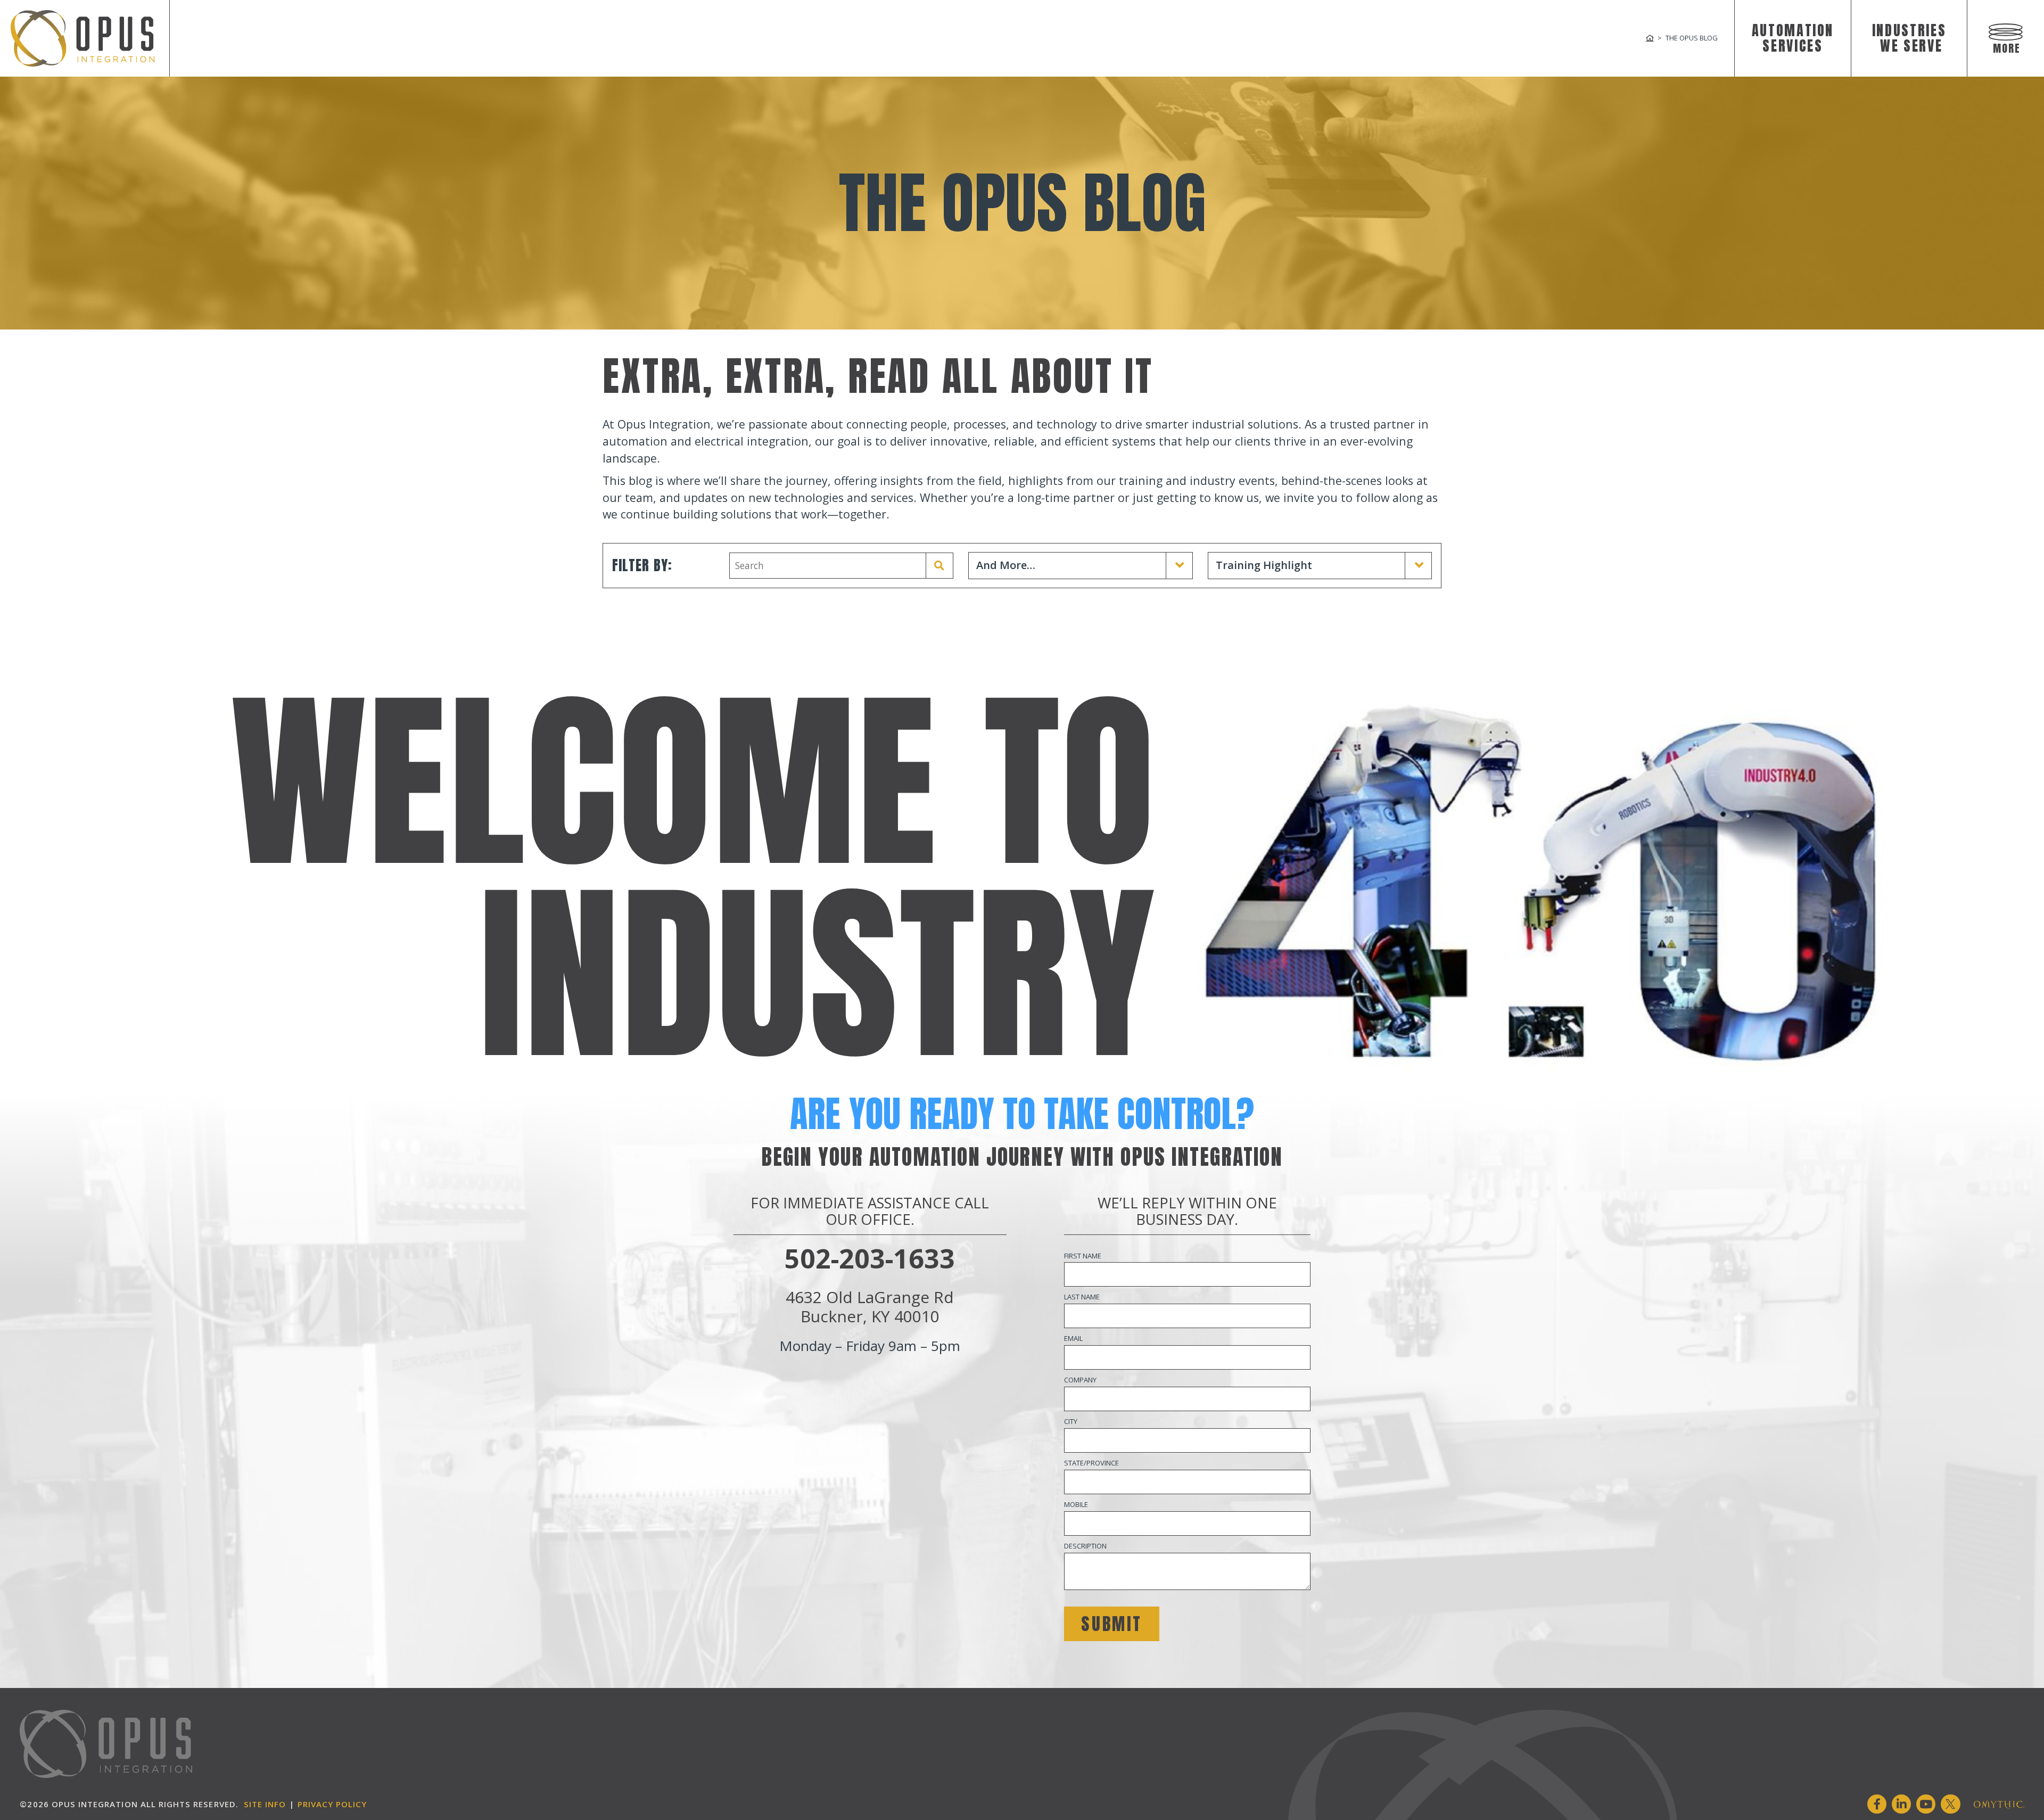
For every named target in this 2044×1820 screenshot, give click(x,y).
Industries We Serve (1909, 38)
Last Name (1082, 1297)
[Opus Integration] (83, 38)
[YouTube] (1926, 1804)
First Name (1083, 1256)
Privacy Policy (332, 1804)
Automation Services (1793, 38)
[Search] (939, 566)
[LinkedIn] (1901, 1804)
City (1071, 1421)
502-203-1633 (870, 1258)
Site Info (265, 1804)
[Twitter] (1950, 1804)
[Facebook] (1877, 1804)
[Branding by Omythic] (1999, 1804)
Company (1080, 1380)
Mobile (1076, 1504)
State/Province (1091, 1463)
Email (1073, 1338)
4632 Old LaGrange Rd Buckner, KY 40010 (870, 1307)
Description (1085, 1546)
